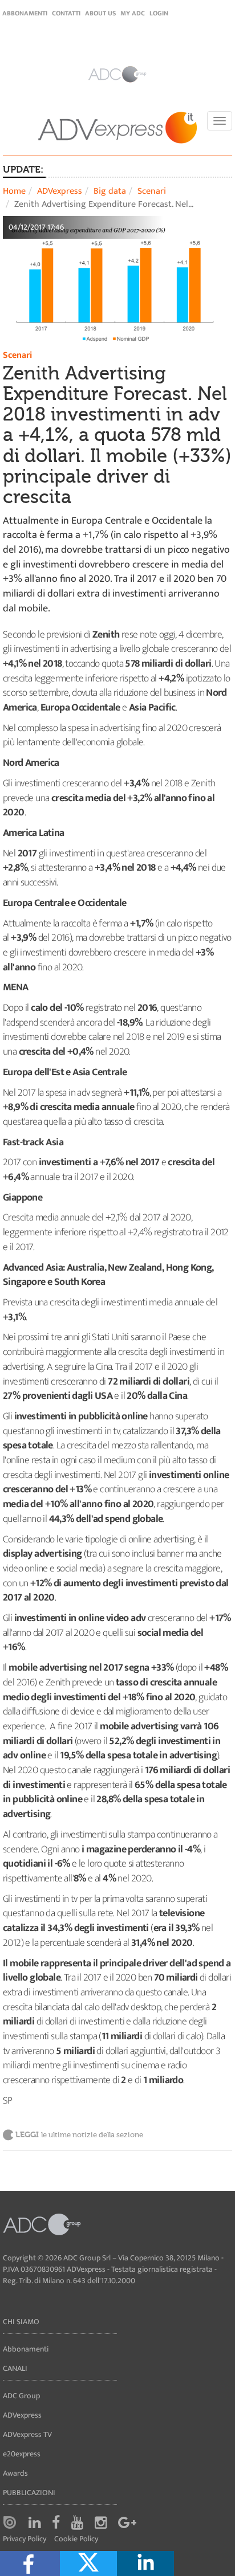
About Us (100, 13)
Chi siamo (21, 2322)
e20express (22, 2454)
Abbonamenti (25, 13)
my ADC (133, 13)
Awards (15, 2473)
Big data (110, 191)
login (159, 13)
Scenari (152, 191)
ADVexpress (60, 191)
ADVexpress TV (27, 2434)
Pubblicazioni (29, 2493)
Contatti (66, 13)
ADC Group (21, 2396)
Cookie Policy (76, 2539)
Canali (15, 2368)
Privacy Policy (25, 2539)
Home (14, 191)
